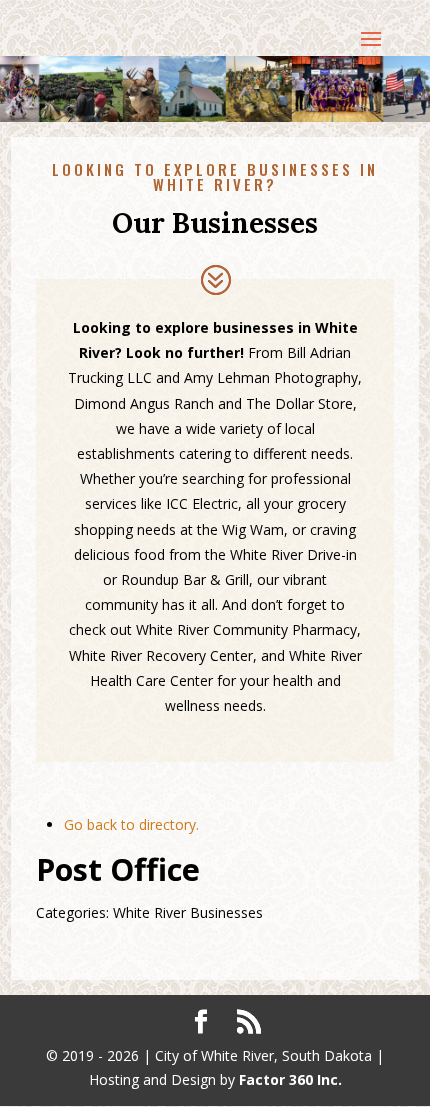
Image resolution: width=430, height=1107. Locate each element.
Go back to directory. (131, 824)
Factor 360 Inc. (290, 1079)
